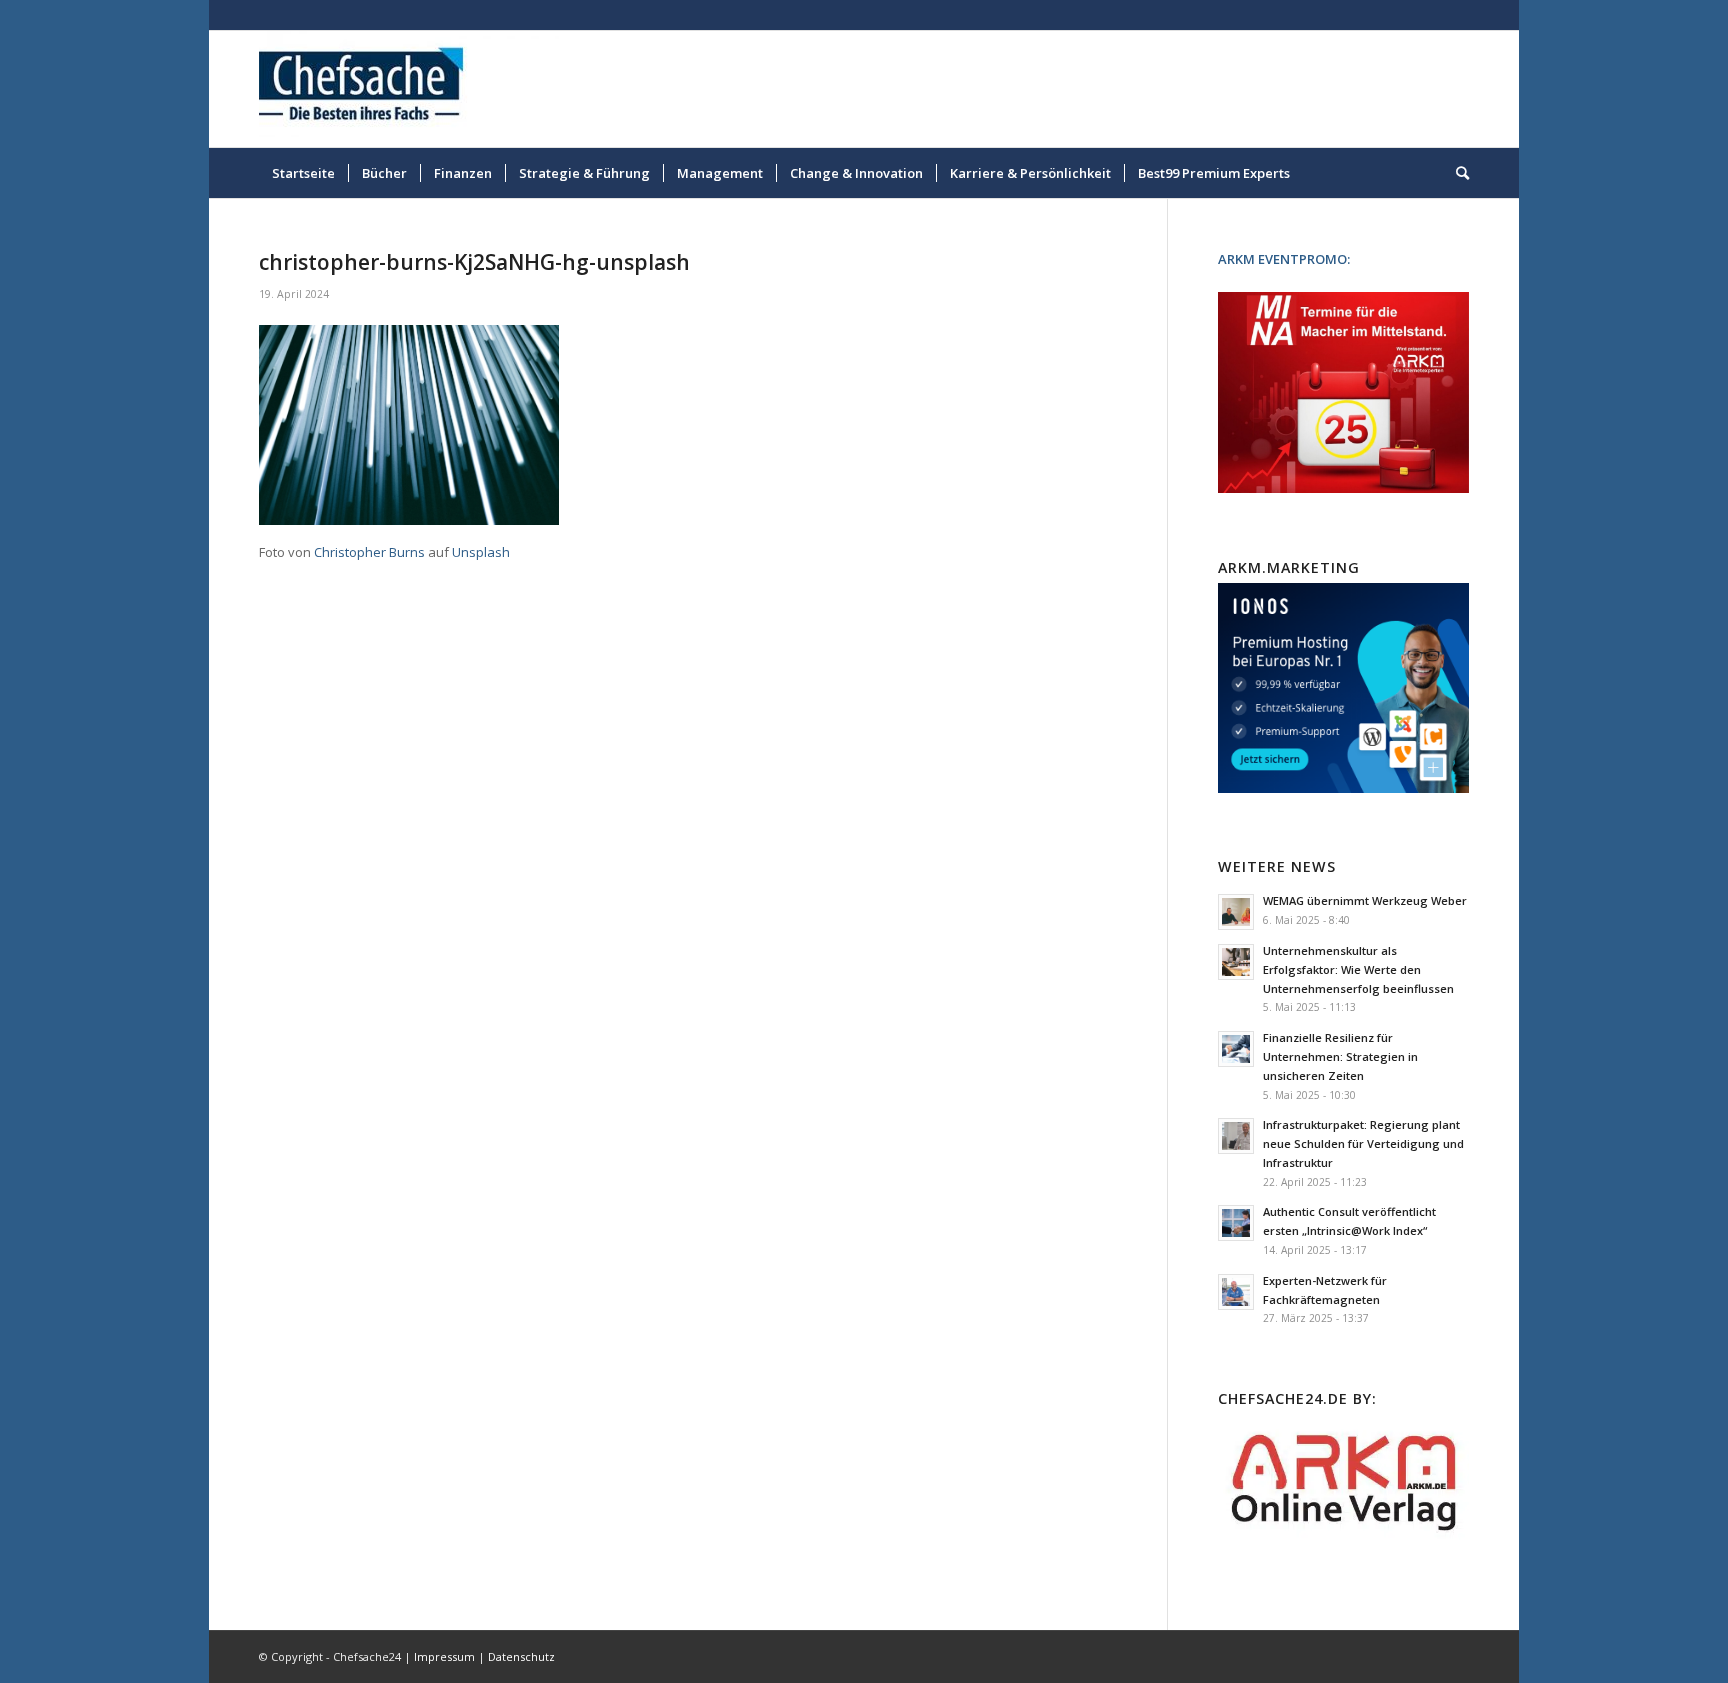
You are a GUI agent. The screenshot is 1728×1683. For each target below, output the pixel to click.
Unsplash (481, 552)
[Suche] (1456, 173)
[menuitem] (303, 173)
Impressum (444, 1656)
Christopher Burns (369, 552)
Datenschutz (521, 1656)
